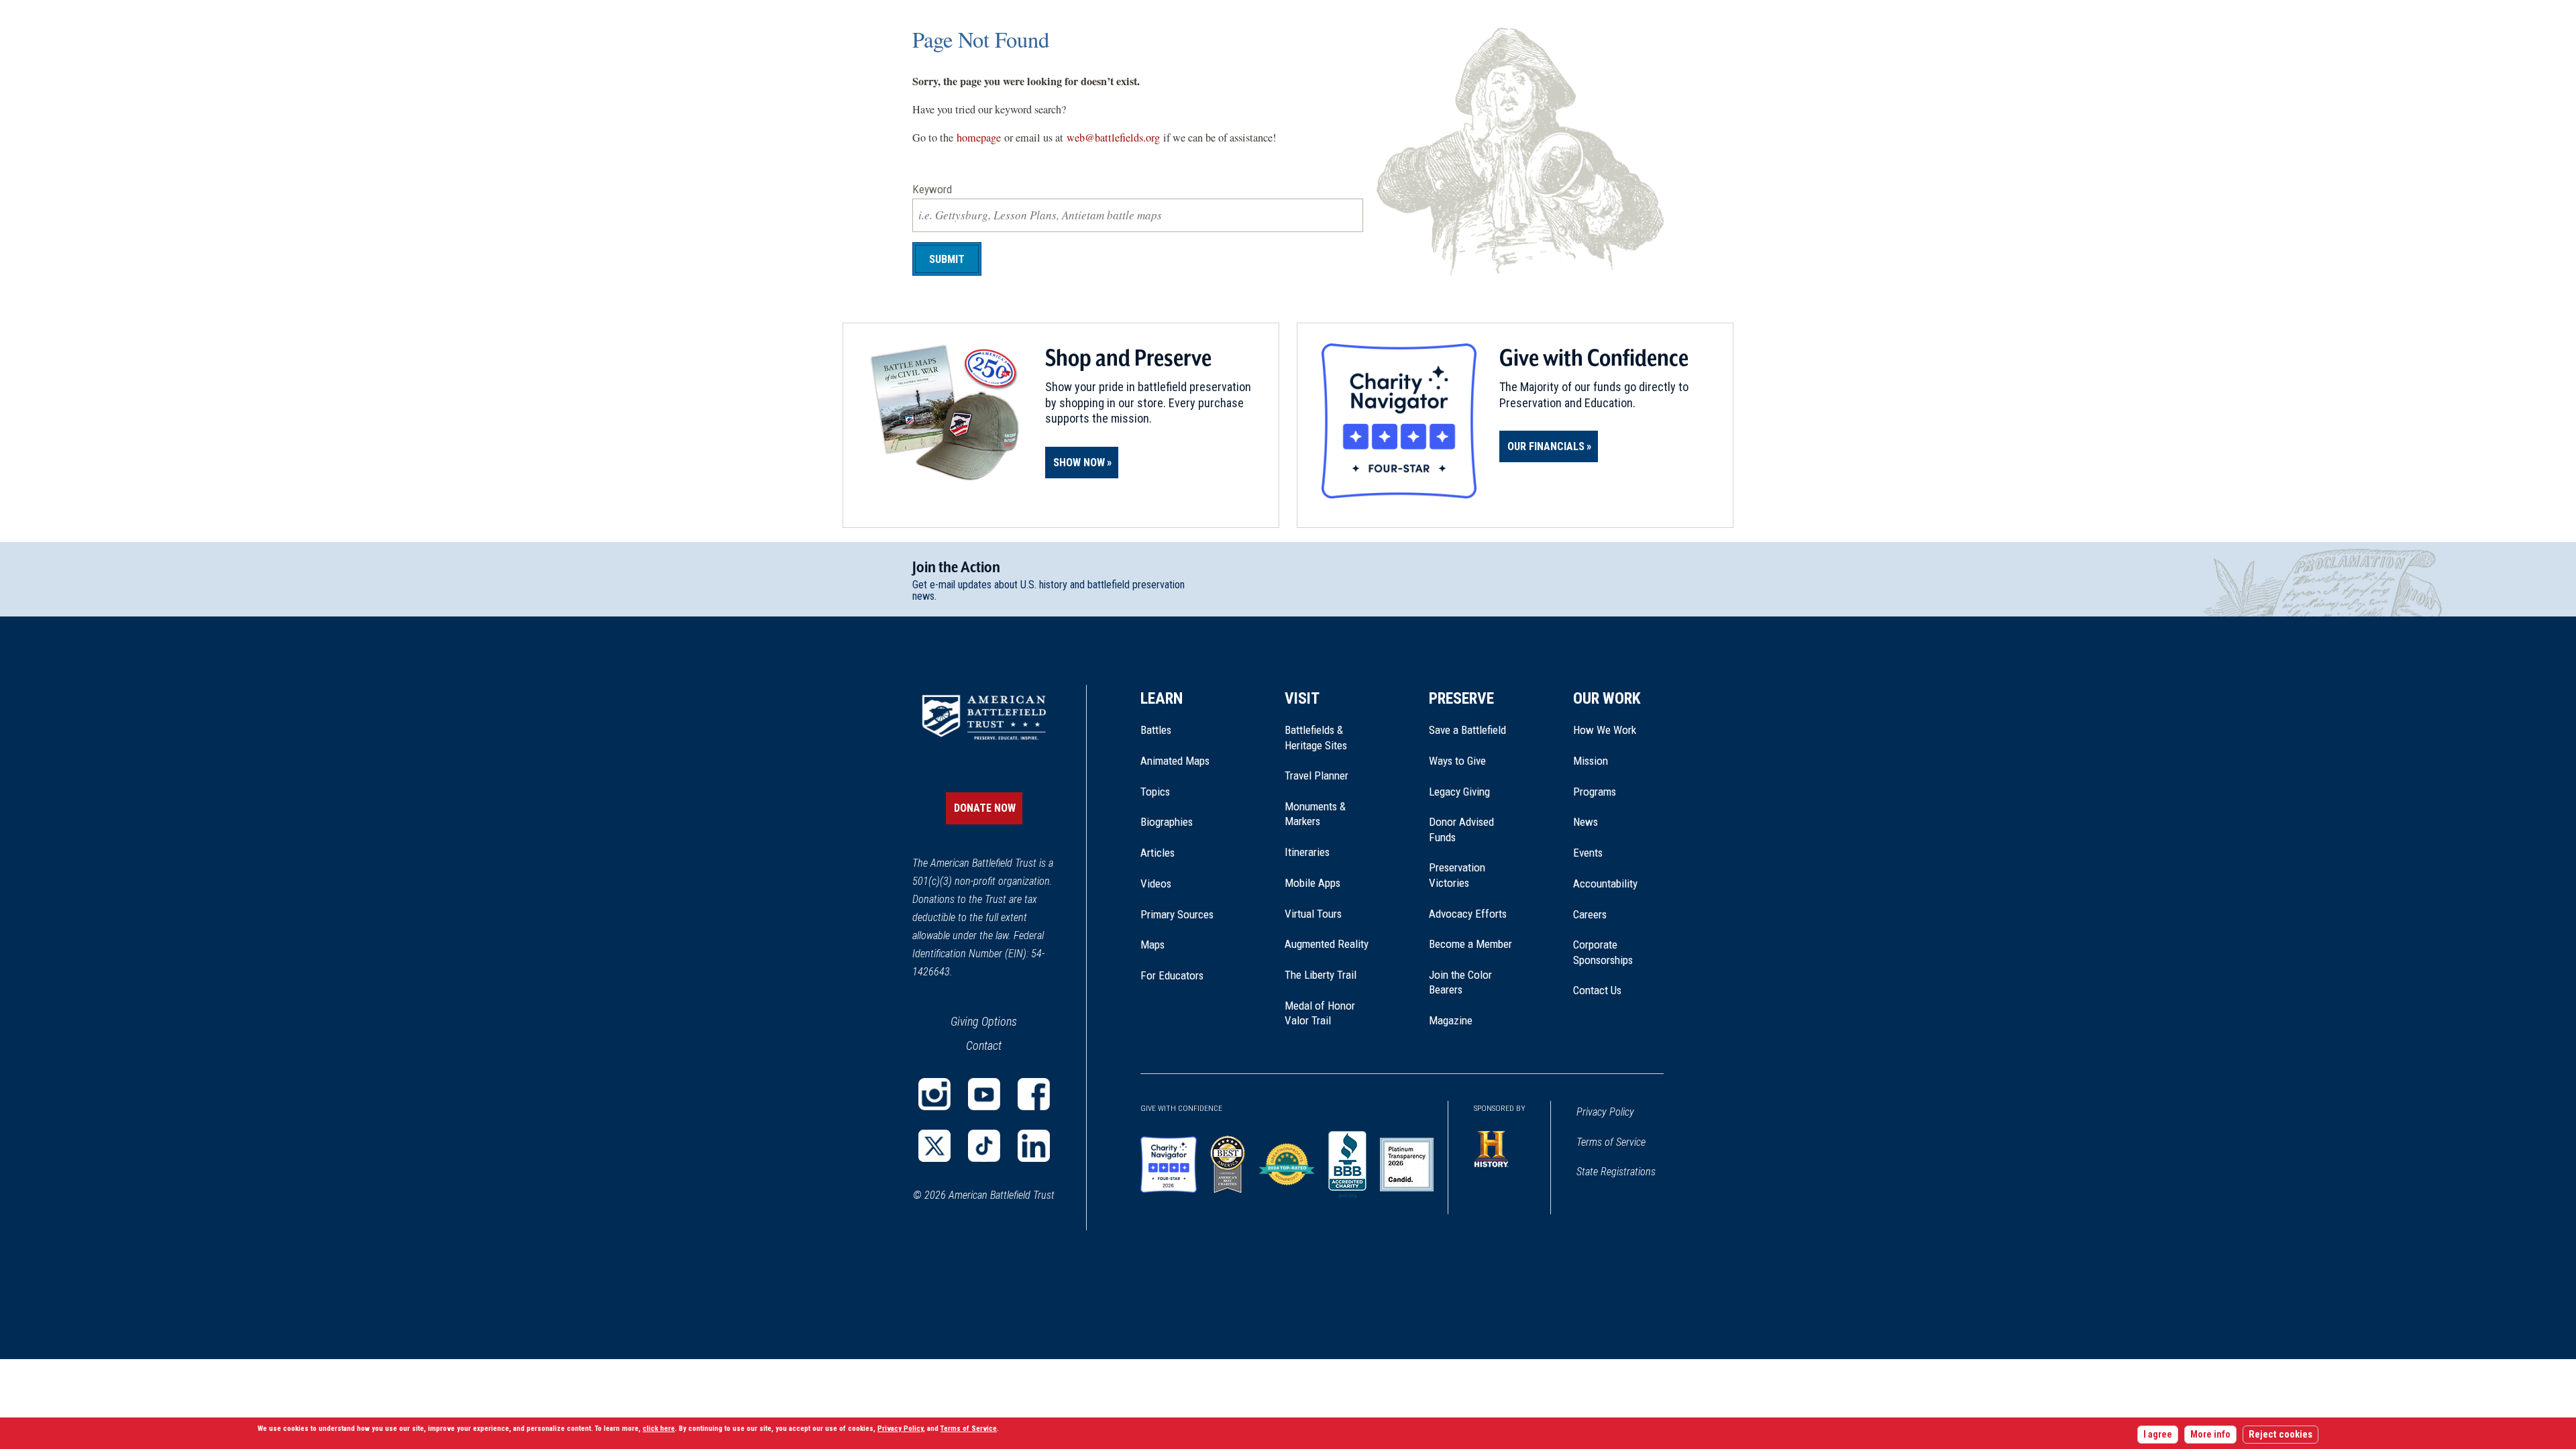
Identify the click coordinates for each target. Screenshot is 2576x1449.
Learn (1162, 698)
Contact (984, 1045)
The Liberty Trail (1330, 975)
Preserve (1461, 698)
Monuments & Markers (1315, 814)
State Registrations (1616, 1172)
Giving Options (984, 1021)
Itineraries (1307, 852)
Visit (1302, 698)
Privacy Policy (1605, 1112)
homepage (979, 138)
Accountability (1605, 883)
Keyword (932, 189)
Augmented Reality (1327, 944)
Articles (1158, 853)
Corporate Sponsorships (1603, 952)
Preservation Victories (1457, 875)
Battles (1156, 730)
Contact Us (1597, 990)
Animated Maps (1175, 761)
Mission (1591, 761)
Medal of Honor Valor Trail (1327, 1014)
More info (2210, 1435)
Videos (1156, 883)
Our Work (1607, 698)
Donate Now (985, 808)
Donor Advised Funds (1461, 829)
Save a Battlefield (1467, 730)
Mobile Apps (1312, 883)
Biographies (1167, 822)
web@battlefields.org (1113, 138)
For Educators (1172, 975)
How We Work (1605, 730)
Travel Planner (1317, 775)
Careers (1590, 914)
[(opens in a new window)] (934, 1094)
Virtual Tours (1313, 914)
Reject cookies (2280, 1435)
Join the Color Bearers (1460, 982)
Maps (1152, 945)
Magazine (1451, 1020)
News (1586, 822)
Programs (1595, 792)
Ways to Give (1457, 761)
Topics (1155, 792)
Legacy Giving (1474, 792)
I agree (2158, 1435)
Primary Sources (1177, 914)
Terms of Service (1611, 1142)
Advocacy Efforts (1468, 914)
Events (1588, 853)
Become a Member (1470, 944)
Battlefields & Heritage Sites (1316, 737)
